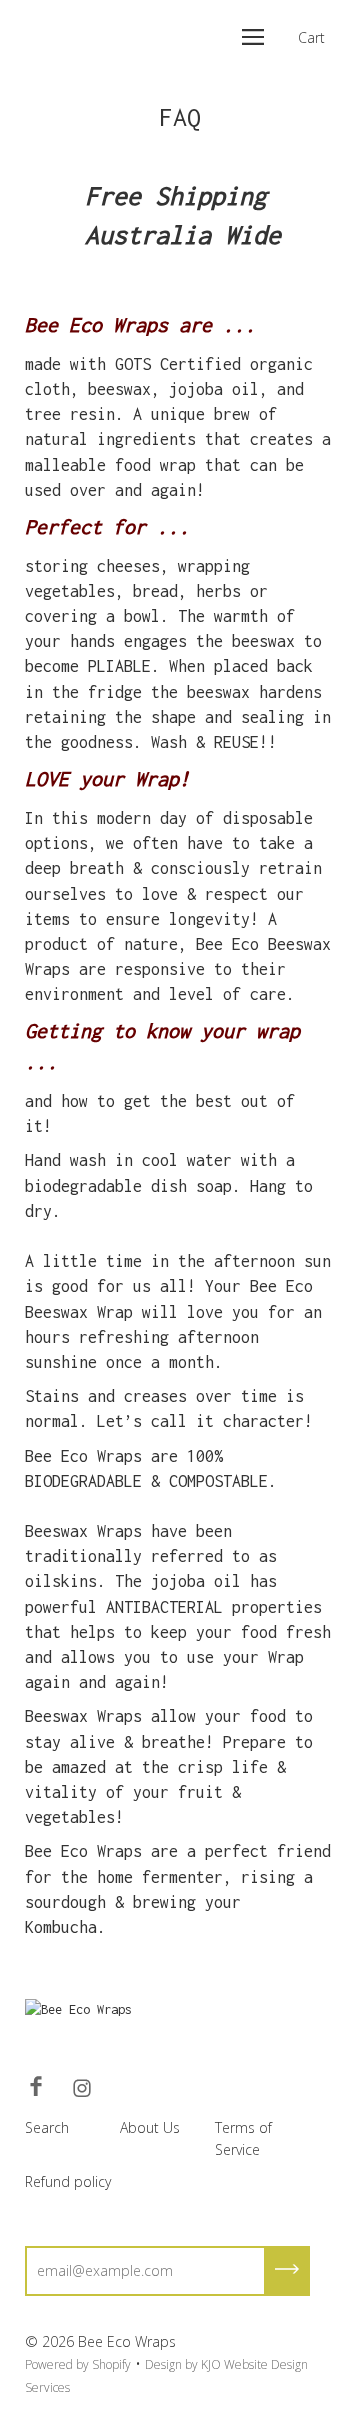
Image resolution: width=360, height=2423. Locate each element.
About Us (150, 2127)
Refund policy (68, 2181)
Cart (311, 37)
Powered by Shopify (78, 2364)
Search (47, 2127)
